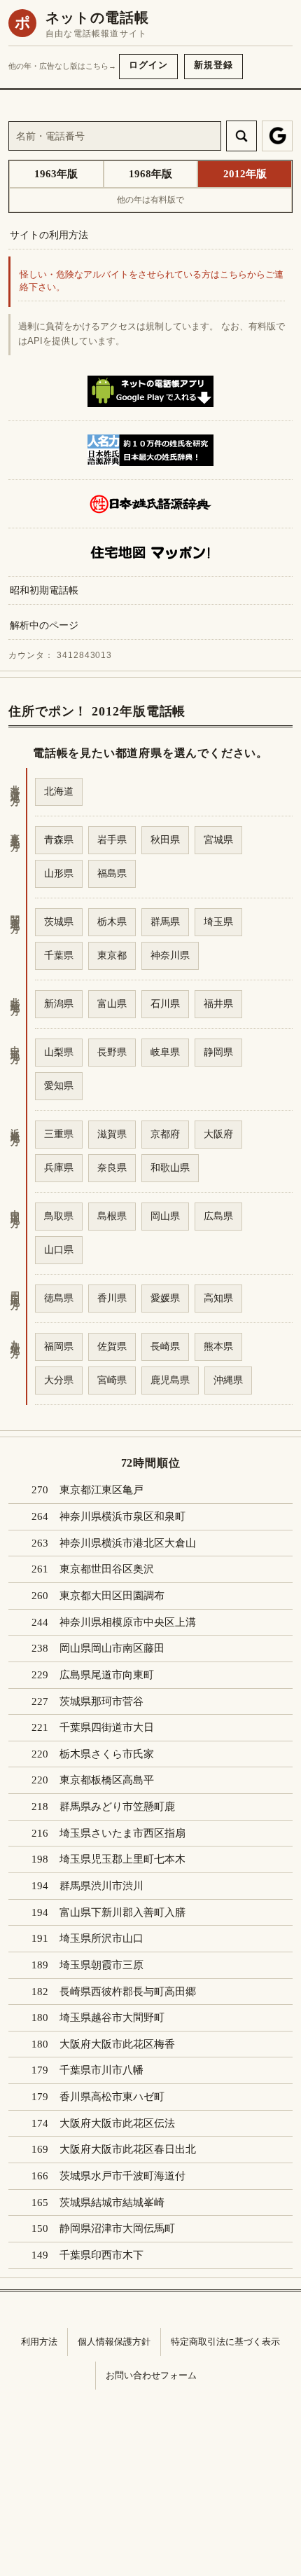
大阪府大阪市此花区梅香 (117, 2044)
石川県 (165, 1003)
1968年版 (150, 174)
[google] (277, 136)
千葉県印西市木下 (101, 2255)
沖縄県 (228, 1380)
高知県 (218, 1298)
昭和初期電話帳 (44, 590)
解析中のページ (44, 625)
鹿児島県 (170, 1380)
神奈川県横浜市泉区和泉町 (122, 1516)
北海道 (59, 791)
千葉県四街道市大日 (107, 1727)
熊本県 (218, 1346)
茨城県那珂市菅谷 (101, 1701)
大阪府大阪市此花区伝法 (117, 2123)
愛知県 (59, 1085)
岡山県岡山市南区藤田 (112, 1648)
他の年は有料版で (150, 200)
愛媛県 (165, 1298)
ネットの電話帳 (97, 18)
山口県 (59, 1249)
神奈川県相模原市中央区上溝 (128, 1622)
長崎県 (165, 1346)
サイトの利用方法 (49, 235)
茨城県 (59, 922)
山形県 (59, 873)
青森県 (59, 840)
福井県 (218, 1003)
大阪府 (218, 1134)
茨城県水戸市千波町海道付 (122, 2176)
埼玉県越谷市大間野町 (112, 2017)
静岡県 (218, 1052)
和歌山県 (170, 1167)
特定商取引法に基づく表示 (225, 2342)
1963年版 (56, 174)
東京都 (112, 955)
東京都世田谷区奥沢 (107, 1569)
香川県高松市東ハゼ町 (112, 2097)
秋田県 (165, 840)
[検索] (241, 136)
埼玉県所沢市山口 (101, 1938)
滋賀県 (112, 1134)
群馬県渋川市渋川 (101, 1886)
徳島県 (59, 1298)
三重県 (59, 1134)
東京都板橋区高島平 (107, 1780)
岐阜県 (165, 1052)
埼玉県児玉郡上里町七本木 (122, 1859)
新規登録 (213, 65)
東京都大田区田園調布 (112, 1596)
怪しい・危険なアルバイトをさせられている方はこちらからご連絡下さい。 (152, 281)
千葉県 (59, 955)
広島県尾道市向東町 (107, 1675)
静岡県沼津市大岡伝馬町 (117, 2228)
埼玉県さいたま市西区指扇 (122, 1833)
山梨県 (59, 1052)
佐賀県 (112, 1346)
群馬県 (165, 922)
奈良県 (112, 1167)
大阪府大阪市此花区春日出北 (128, 2149)
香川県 (112, 1298)
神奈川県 (170, 955)
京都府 (165, 1134)
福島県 (112, 873)
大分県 (59, 1380)
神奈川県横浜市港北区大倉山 (128, 1543)
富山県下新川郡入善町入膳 (122, 1912)
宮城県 (218, 840)
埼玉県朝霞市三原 (101, 1965)
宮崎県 (112, 1380)
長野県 (112, 1052)
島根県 (112, 1216)
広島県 (218, 1216)
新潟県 (59, 1003)
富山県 (112, 1003)
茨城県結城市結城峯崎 (112, 2202)
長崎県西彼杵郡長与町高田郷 (128, 1992)
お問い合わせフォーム (151, 2375)
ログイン (148, 65)
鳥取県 (59, 1216)
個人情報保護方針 (114, 2342)
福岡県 (59, 1346)
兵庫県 (59, 1167)
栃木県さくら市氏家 (107, 1754)
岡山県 (165, 1216)
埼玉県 (218, 922)
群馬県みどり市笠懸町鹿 (117, 1807)
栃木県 (112, 922)
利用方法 (39, 2342)
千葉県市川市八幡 (101, 2070)
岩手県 (112, 840)
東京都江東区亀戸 (101, 1490)
